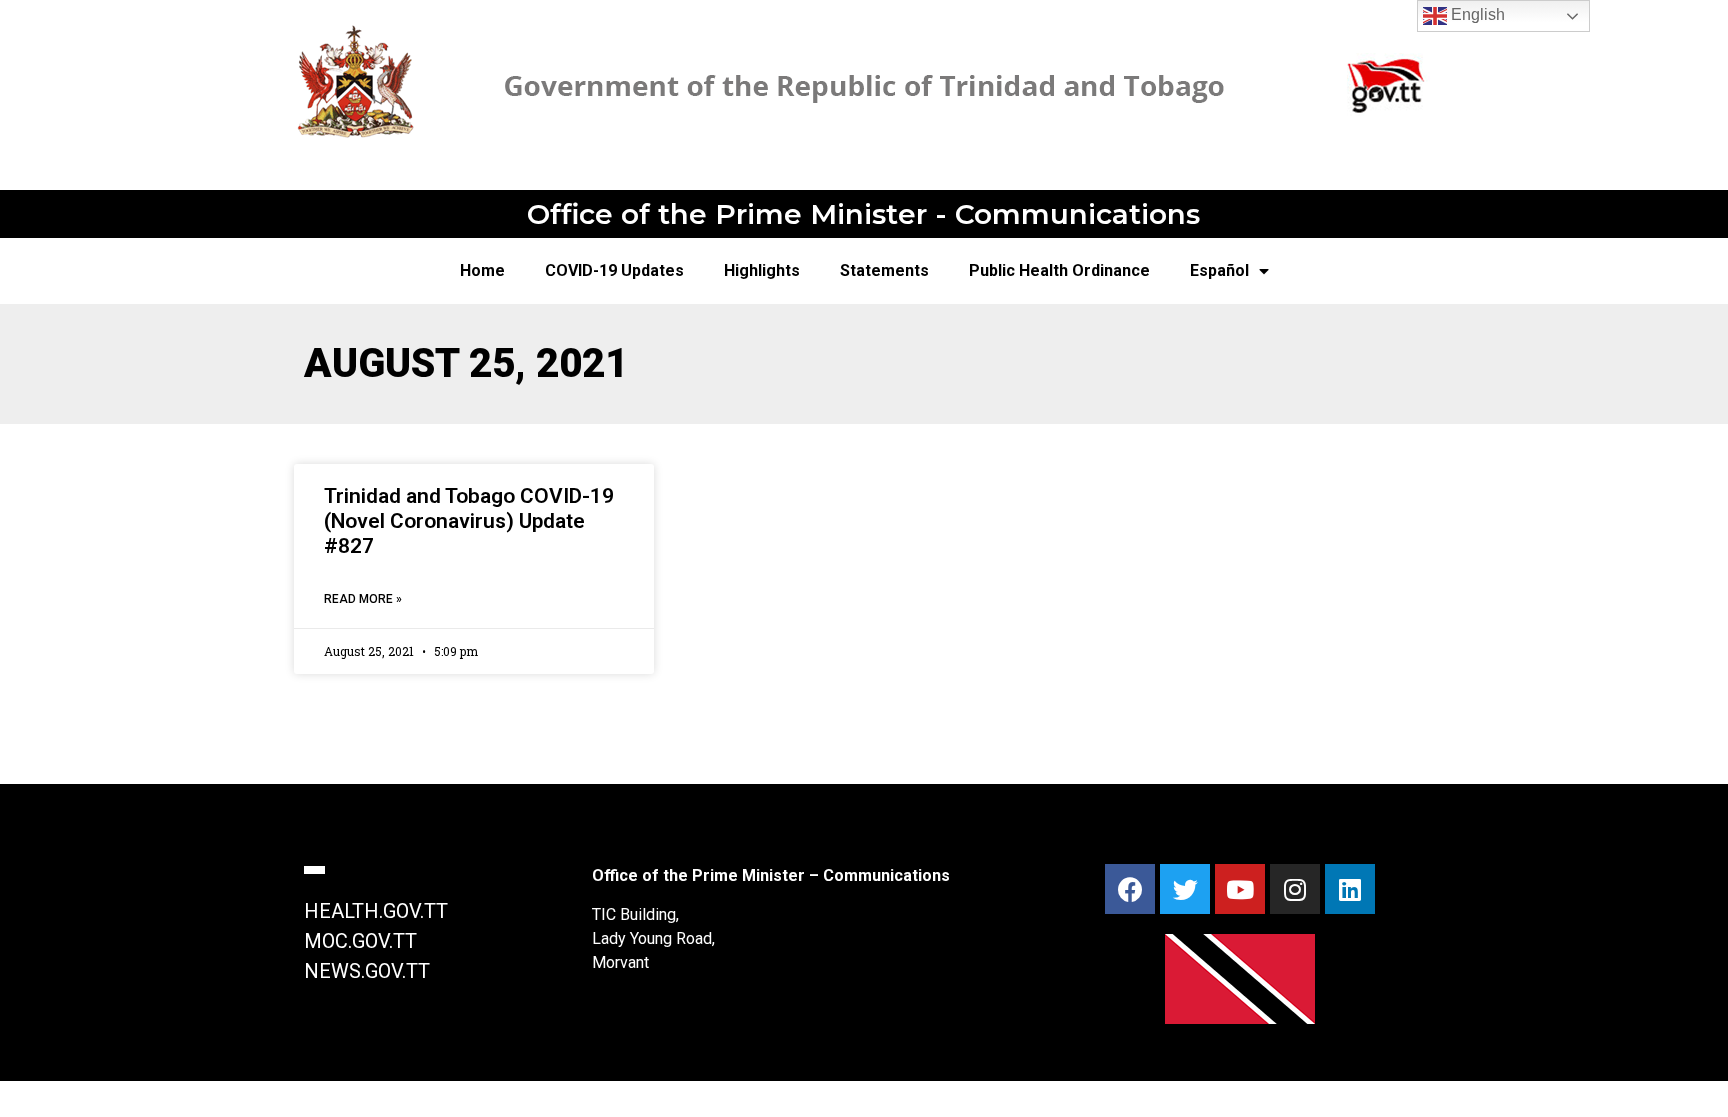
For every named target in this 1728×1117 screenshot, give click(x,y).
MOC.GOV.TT (360, 941)
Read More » (363, 599)
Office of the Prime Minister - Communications (863, 214)
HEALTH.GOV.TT (376, 911)
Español (1219, 270)
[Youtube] (1240, 889)
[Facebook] (1130, 889)
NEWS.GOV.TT (367, 971)
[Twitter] (1185, 889)
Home (482, 270)
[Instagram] (1295, 889)
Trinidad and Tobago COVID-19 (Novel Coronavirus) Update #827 (469, 521)
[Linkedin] (1350, 889)
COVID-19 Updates (614, 270)
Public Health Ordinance (1059, 270)
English (1476, 14)
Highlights (762, 270)
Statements (884, 270)
